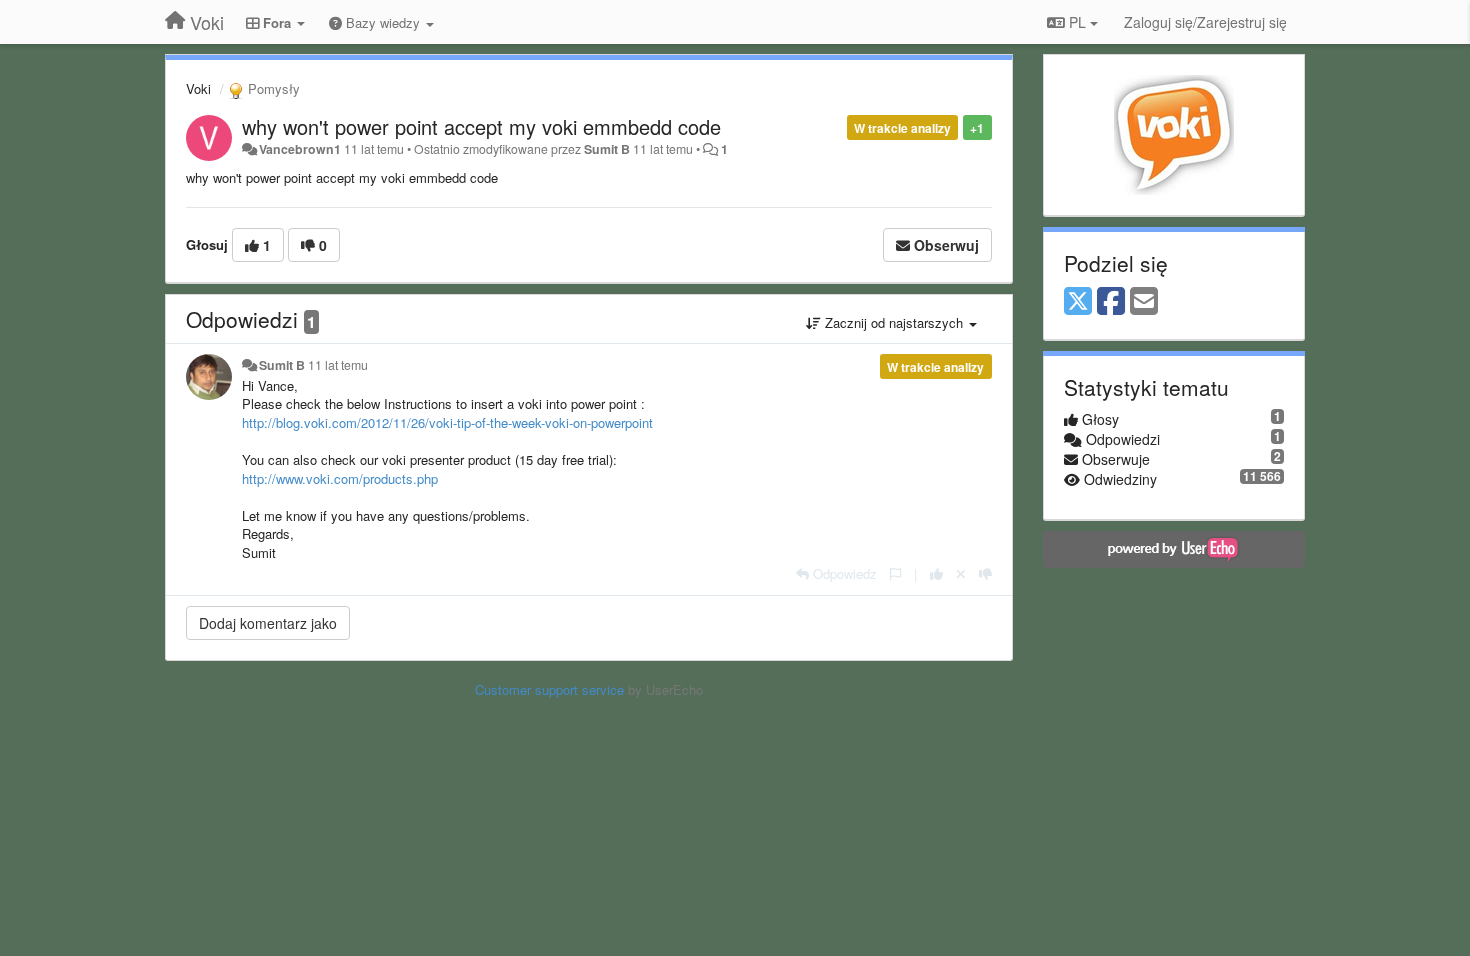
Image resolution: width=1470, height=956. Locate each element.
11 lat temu (338, 365)
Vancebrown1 (300, 149)
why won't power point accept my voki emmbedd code (481, 126)
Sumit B (607, 149)
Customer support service (549, 689)
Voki (198, 88)
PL (1077, 22)
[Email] (1144, 302)
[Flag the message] (895, 573)
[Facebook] (1111, 302)
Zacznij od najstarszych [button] (894, 322)
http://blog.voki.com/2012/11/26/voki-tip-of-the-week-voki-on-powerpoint (447, 422)
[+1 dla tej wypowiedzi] (936, 573)
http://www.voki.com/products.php (340, 478)
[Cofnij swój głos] (961, 573)
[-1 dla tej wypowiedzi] (985, 573)
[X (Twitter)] (1078, 302)
